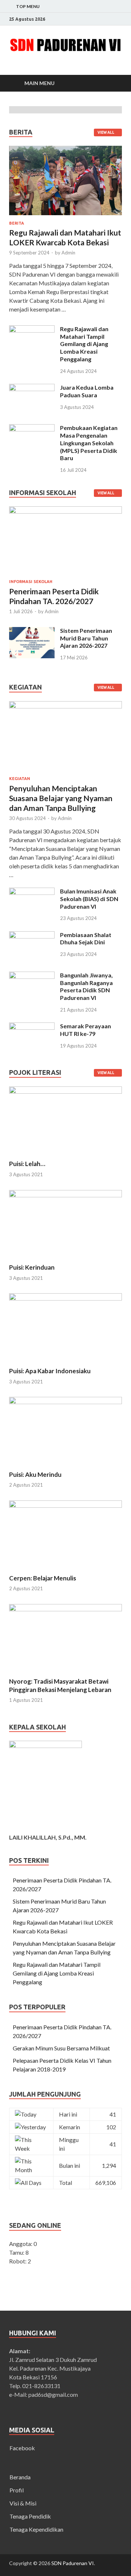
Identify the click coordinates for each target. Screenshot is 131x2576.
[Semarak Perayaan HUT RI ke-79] (32, 1027)
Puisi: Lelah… (27, 1164)
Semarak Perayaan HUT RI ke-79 (86, 1030)
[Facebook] (120, 19)
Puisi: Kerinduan (32, 1267)
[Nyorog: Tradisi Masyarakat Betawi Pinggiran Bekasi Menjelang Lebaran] (65, 1609)
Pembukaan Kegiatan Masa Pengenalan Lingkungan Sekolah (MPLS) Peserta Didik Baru (89, 443)
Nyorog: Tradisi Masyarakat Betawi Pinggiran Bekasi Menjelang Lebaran (60, 1685)
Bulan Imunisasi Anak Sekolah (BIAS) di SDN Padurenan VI (89, 899)
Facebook (22, 2448)
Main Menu (39, 83)
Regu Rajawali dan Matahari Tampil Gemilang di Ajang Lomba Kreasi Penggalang (84, 344)
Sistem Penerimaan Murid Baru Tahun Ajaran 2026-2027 (86, 638)
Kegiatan (20, 779)
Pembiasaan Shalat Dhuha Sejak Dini (86, 939)
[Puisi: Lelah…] (65, 1091)
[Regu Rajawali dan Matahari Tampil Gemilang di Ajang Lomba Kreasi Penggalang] (32, 329)
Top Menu (28, 6)
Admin (68, 253)
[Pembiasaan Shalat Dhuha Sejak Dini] (32, 935)
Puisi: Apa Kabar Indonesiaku (50, 1371)
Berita (17, 223)
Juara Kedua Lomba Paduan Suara (87, 391)
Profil (17, 2490)
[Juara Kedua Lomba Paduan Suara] (32, 388)
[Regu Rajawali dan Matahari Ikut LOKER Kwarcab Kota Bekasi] (65, 216)
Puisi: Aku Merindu (35, 1474)
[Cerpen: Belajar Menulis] (65, 1505)
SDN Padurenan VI (73, 2563)
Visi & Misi (23, 2503)
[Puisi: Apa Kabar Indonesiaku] (65, 1298)
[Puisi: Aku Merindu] (65, 1402)
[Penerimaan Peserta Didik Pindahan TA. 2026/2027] (65, 511)
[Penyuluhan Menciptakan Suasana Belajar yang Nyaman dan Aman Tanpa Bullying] (65, 705)
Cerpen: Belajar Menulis (43, 1578)
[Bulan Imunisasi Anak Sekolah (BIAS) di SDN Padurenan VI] (32, 892)
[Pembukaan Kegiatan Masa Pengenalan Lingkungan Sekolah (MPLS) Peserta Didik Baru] (32, 428)
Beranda (20, 2477)
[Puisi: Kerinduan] (65, 1195)
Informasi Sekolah (31, 582)
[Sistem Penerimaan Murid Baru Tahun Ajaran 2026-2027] (32, 631)
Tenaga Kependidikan (36, 2529)
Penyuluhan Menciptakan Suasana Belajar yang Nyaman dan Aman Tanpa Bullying (61, 798)
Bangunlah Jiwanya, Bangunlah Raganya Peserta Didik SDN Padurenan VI (86, 986)
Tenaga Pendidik (30, 2516)
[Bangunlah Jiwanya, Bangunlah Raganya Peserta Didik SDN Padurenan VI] (32, 976)
